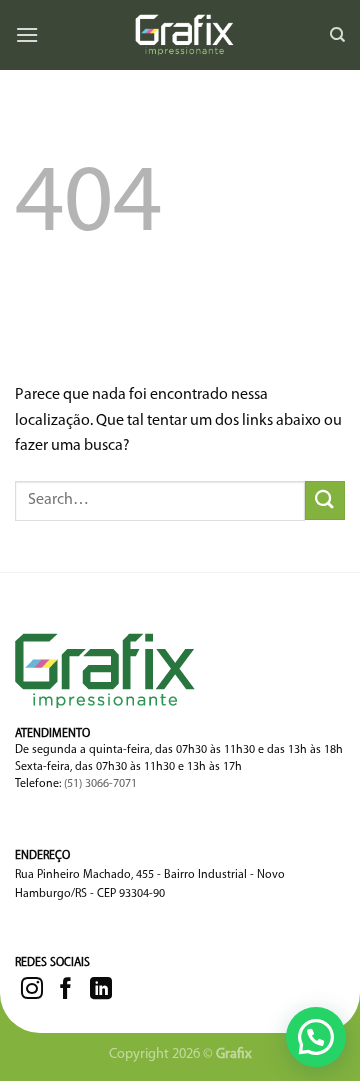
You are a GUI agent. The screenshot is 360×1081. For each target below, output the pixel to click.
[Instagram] (35, 990)
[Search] (337, 35)
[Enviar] (325, 500)
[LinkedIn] (101, 990)
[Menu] (27, 34)
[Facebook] (69, 990)
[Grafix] (184, 35)
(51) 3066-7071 (100, 784)
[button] (316, 1037)
